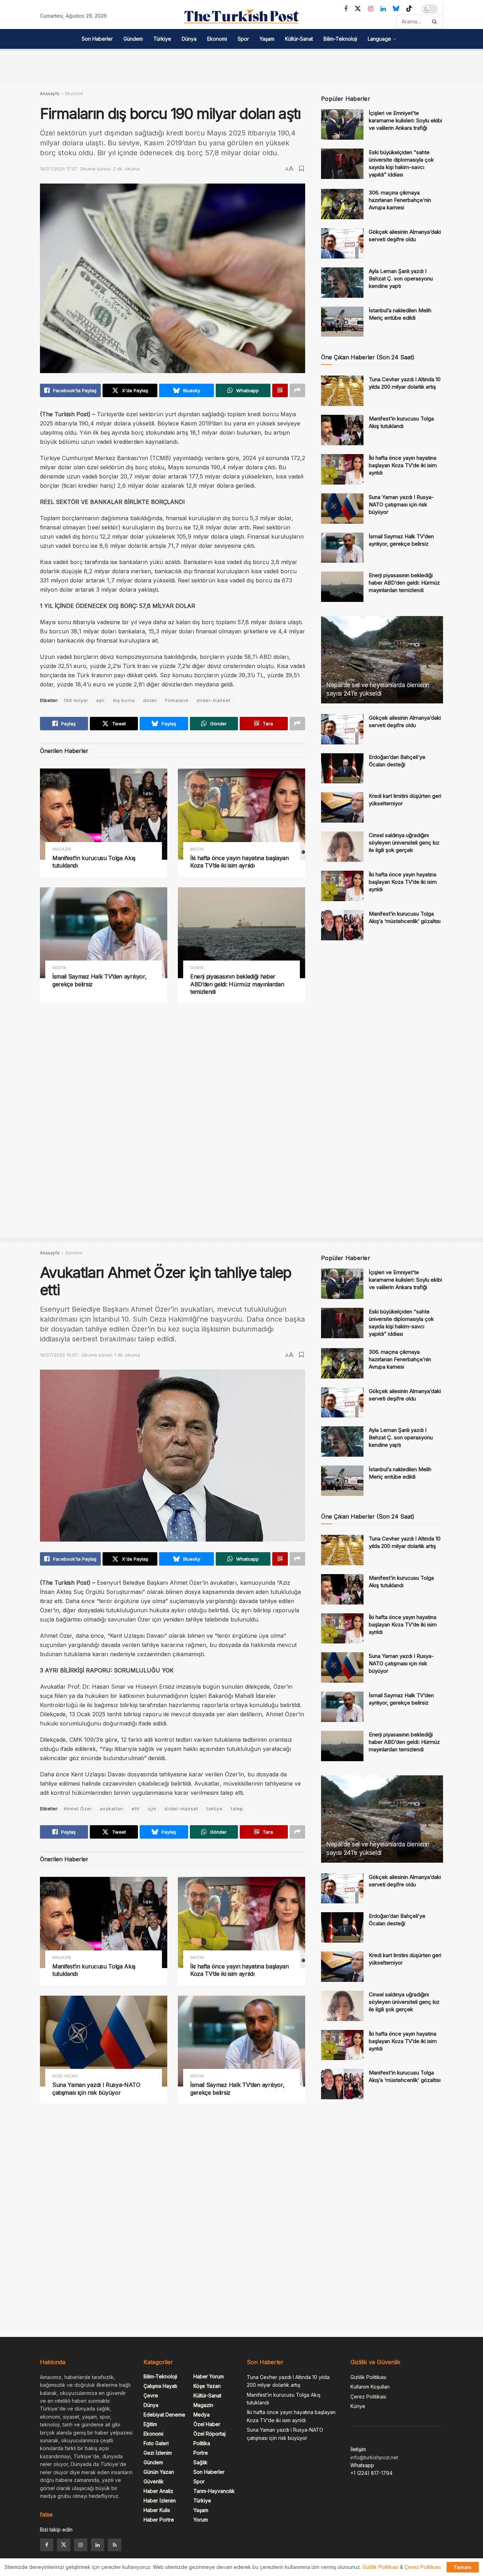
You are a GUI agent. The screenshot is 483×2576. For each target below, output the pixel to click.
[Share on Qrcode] (280, 390)
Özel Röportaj (210, 2434)
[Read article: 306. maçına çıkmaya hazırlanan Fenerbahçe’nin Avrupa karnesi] (342, 204)
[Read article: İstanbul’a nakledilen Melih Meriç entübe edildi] (342, 322)
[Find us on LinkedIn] (383, 9)
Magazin (62, 849)
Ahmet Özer (78, 1809)
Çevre (151, 2395)
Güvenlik (154, 2481)
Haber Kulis (157, 2510)
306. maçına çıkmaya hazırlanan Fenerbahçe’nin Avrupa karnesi (400, 200)
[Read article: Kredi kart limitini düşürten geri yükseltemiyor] (342, 807)
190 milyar (76, 700)
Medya (197, 849)
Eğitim (150, 2424)
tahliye (215, 1809)
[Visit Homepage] (241, 16)
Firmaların (177, 700)
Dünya (189, 39)
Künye (358, 2406)
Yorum (201, 2520)
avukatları (112, 1809)
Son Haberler (97, 39)
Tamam (463, 2567)
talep (237, 1809)
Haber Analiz (158, 2491)
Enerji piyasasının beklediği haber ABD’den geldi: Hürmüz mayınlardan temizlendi (237, 984)
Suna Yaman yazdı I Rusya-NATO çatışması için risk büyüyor (401, 504)
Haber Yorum (209, 2376)
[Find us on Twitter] (358, 9)
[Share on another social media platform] (297, 390)
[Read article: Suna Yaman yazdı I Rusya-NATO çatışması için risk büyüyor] (342, 509)
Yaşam (267, 39)
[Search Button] (436, 22)
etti (136, 1809)
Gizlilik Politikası (368, 2377)
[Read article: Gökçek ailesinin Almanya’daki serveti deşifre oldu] (342, 243)
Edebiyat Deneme (164, 2415)
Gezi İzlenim (158, 2453)
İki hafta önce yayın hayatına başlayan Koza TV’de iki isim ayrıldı (240, 862)
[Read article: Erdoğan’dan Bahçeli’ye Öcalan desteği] (342, 768)
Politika (202, 2443)
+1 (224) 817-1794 (371, 2473)
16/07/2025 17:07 (59, 169)
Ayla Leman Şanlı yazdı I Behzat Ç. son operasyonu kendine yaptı (401, 279)
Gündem (133, 39)
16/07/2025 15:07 (59, 1355)
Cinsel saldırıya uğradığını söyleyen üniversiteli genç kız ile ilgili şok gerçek (404, 843)
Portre (201, 2453)
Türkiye (162, 39)
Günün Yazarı (159, 2472)
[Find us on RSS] (115, 2545)
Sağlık (200, 2462)
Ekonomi (217, 39)
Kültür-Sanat (299, 39)
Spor (243, 39)
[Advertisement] (241, 65)
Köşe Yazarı (65, 2076)
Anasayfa (50, 94)
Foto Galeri (156, 2443)
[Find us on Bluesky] (396, 9)
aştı (100, 700)
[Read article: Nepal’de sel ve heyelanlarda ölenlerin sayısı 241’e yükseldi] (382, 660)
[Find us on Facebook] (346, 9)
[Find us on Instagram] (371, 9)
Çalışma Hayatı (160, 2386)
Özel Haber (207, 2424)
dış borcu (124, 700)
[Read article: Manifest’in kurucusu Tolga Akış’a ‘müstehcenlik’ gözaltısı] (342, 925)
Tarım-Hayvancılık (214, 2491)
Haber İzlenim (160, 2500)
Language (379, 39)
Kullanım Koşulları (370, 2387)
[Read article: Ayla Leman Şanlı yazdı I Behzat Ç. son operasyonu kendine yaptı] (342, 283)
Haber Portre (159, 2520)
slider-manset (214, 700)
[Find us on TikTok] (409, 9)
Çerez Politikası (368, 2397)
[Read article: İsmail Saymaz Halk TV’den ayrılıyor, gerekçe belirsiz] (104, 933)
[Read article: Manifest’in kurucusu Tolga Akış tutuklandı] (104, 814)
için (152, 1809)
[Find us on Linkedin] (98, 2545)
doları (150, 700)
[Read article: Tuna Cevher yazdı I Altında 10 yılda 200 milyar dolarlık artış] (342, 391)
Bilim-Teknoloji (340, 39)
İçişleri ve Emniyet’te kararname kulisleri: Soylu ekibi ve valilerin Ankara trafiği (405, 120)
